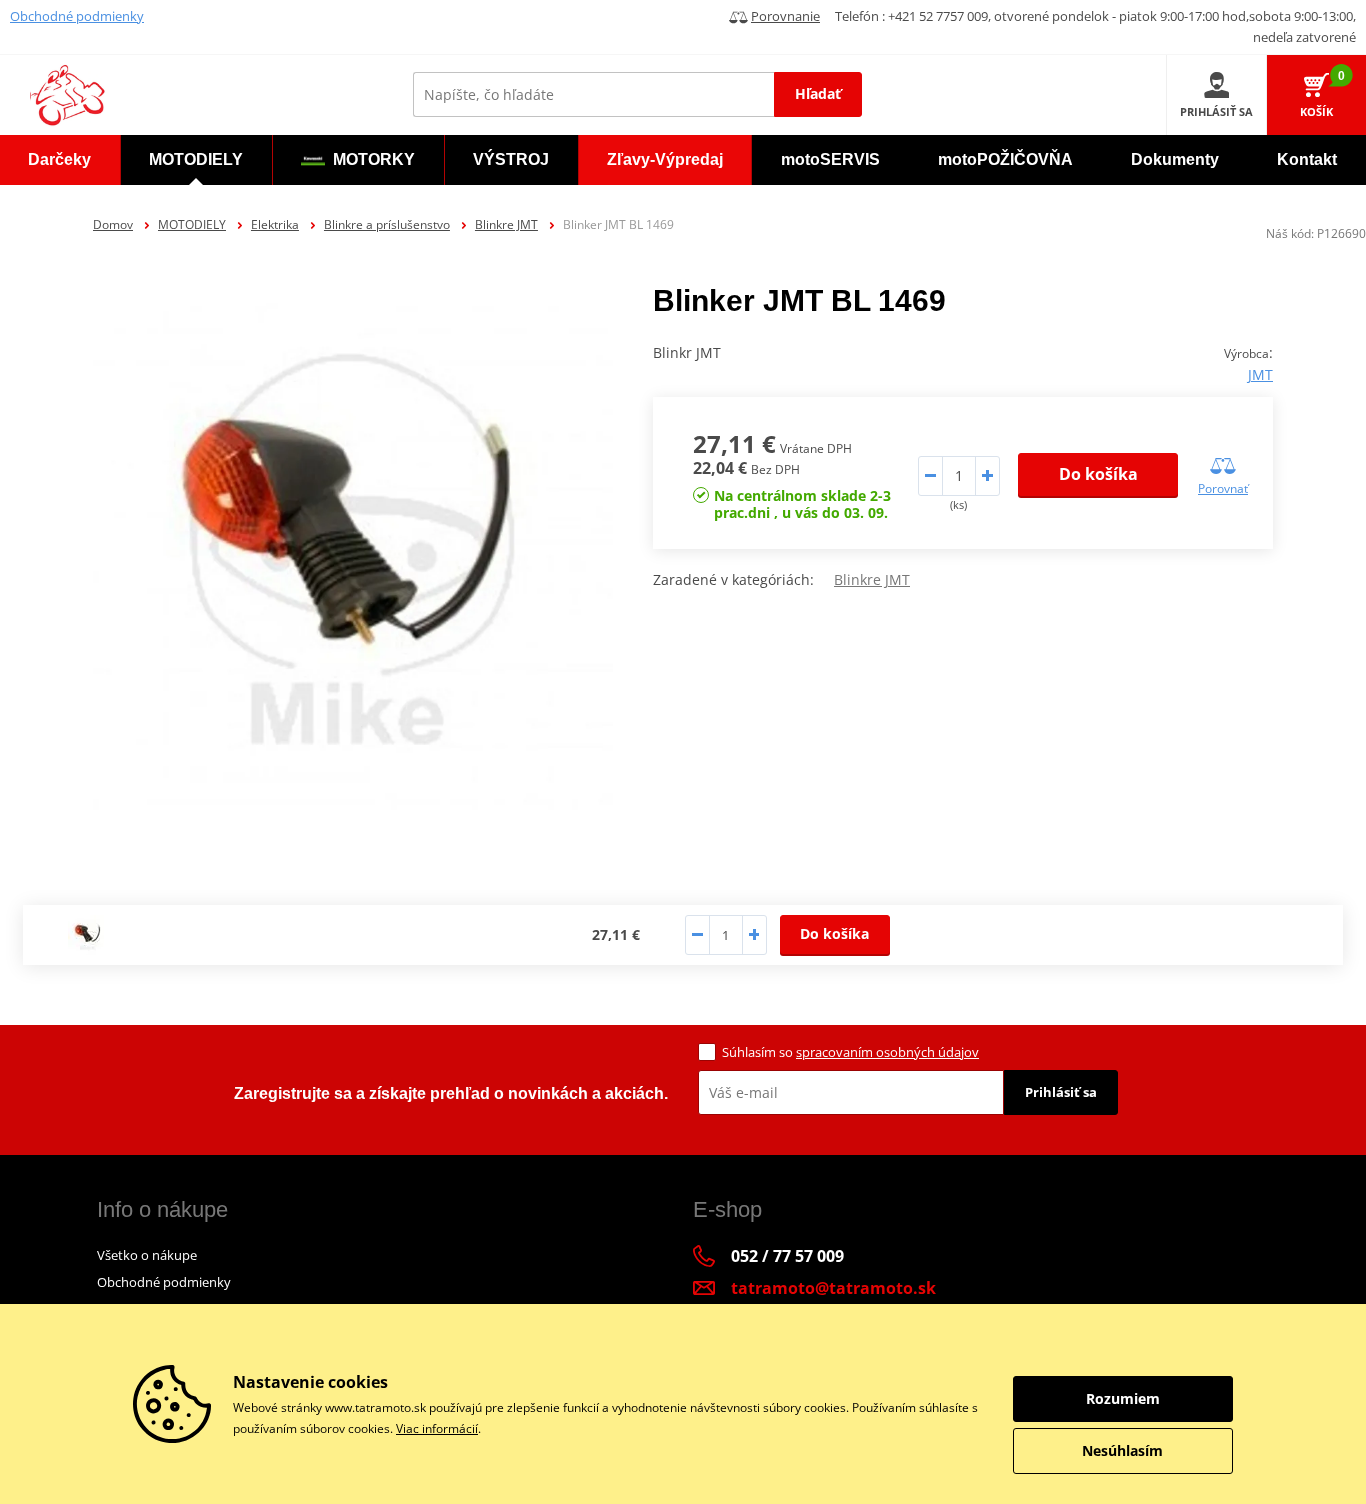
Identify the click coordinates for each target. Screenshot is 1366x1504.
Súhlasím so (850, 1052)
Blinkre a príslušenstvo (387, 224)
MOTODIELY (192, 224)
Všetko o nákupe (147, 1255)
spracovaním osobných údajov (887, 1052)
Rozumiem (1123, 1398)
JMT (1260, 374)
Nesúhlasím (1122, 1450)
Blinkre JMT (506, 224)
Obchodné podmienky (77, 16)
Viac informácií (437, 1428)
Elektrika (275, 224)
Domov (113, 224)
